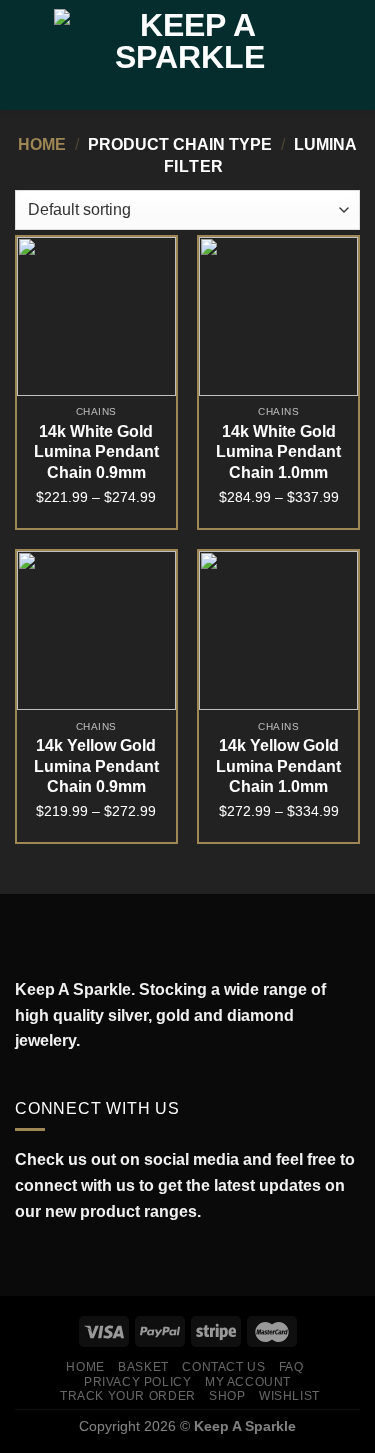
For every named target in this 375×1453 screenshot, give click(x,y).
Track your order (128, 1396)
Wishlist (289, 1396)
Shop (227, 1396)
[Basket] (350, 55)
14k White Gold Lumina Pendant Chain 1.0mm (278, 452)
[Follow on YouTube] (114, 1259)
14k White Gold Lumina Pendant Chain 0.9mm (96, 452)
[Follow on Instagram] (48, 1259)
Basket (143, 1367)
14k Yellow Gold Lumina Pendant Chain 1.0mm (278, 766)
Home (42, 144)
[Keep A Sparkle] (189, 55)
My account (248, 1382)
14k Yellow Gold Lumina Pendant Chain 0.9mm (96, 766)
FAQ (291, 1367)
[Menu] (27, 54)
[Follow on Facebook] (26, 1259)
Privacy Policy (138, 1382)
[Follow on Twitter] (70, 1259)
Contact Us (223, 1367)
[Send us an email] (92, 1259)
